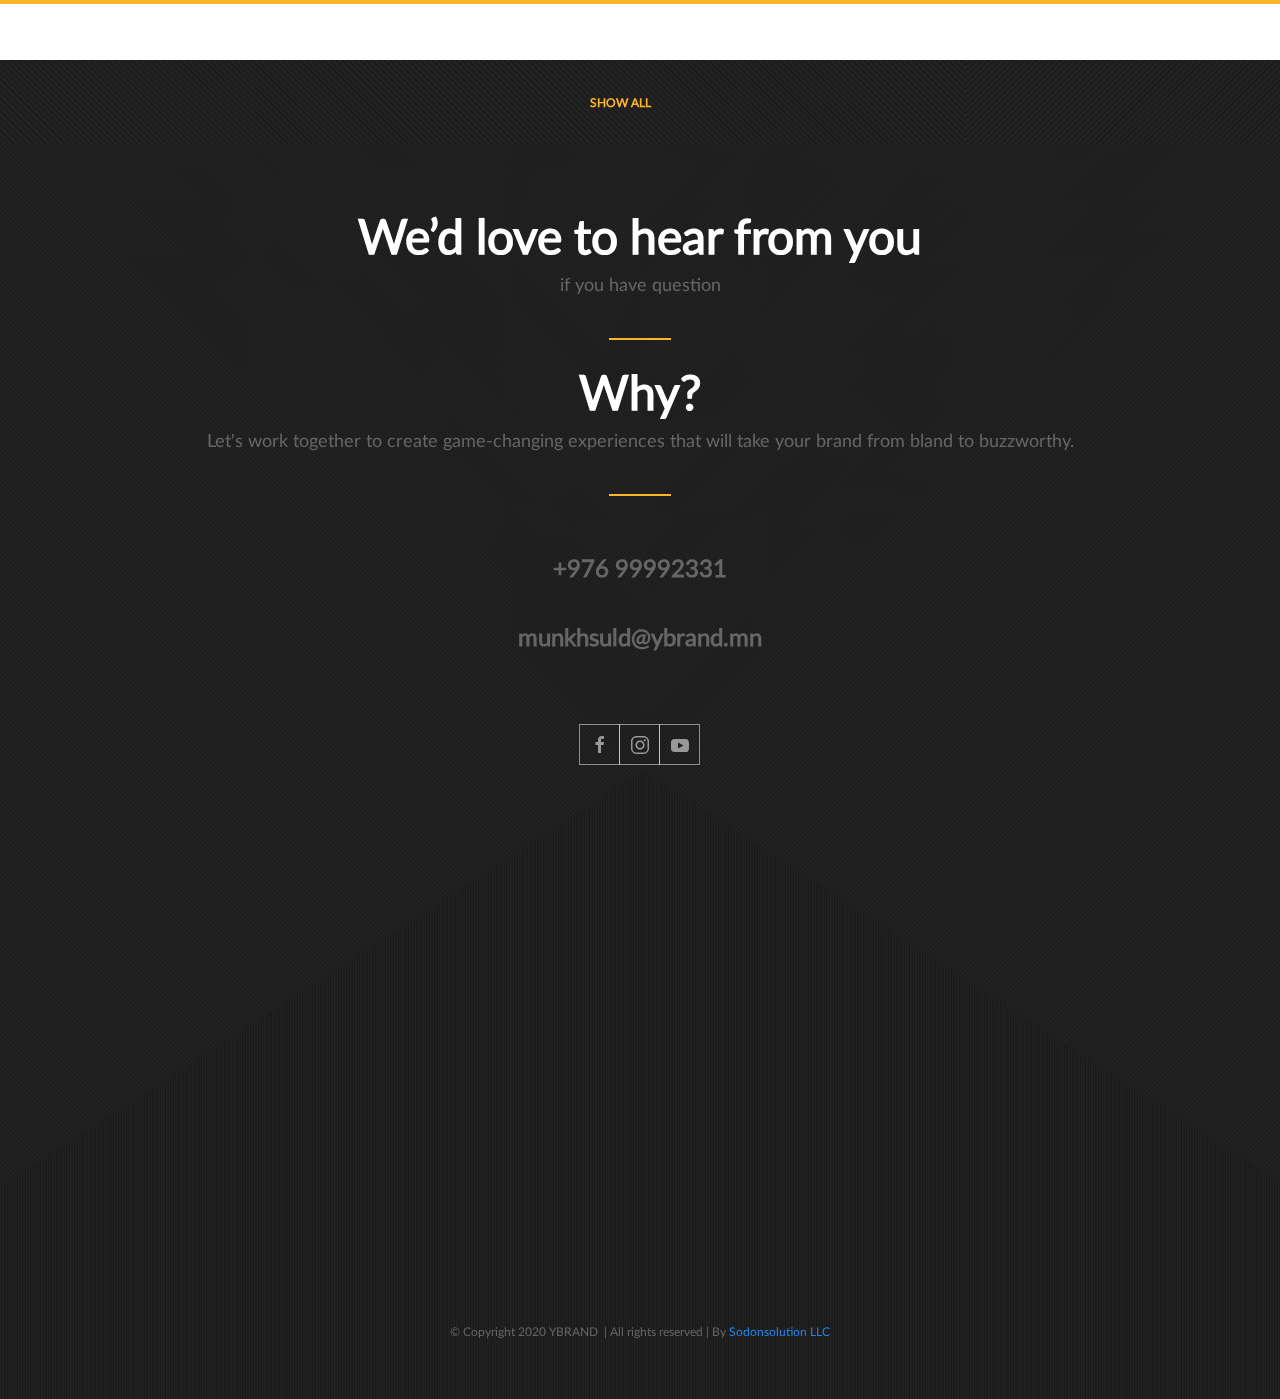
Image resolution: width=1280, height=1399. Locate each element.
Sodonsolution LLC (778, 1332)
